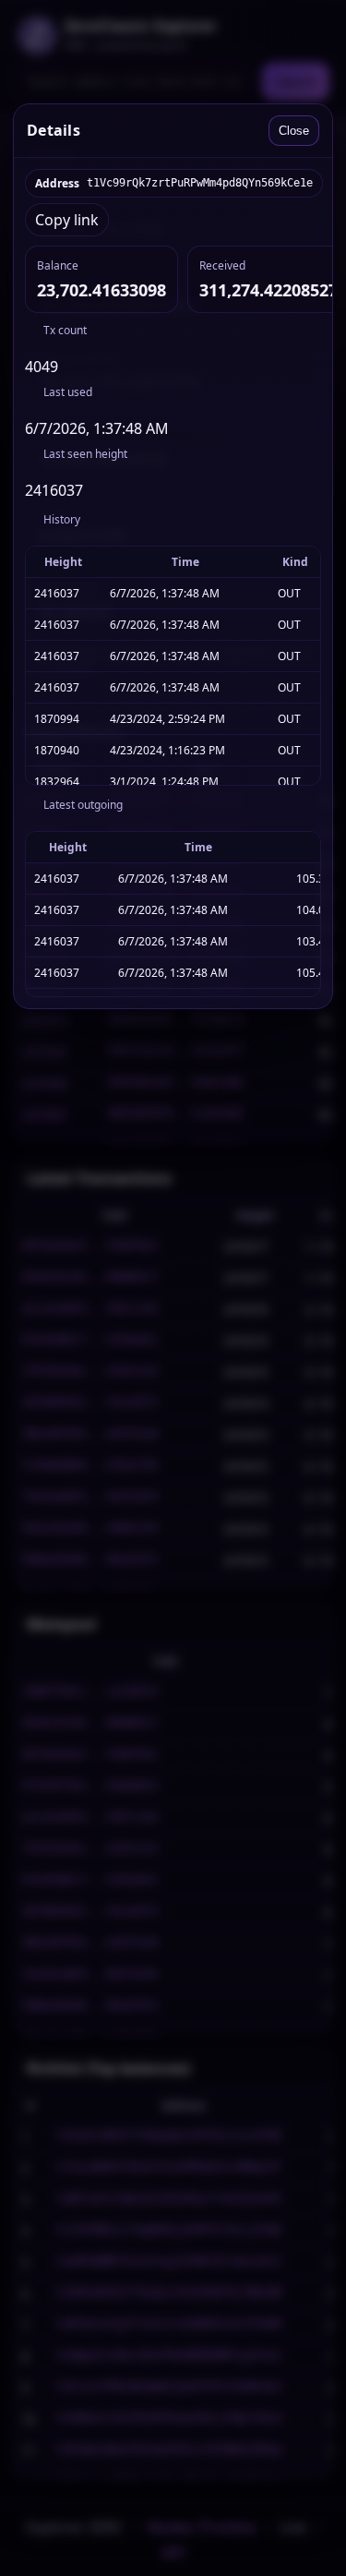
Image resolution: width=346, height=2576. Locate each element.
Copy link (67, 220)
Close (294, 131)
